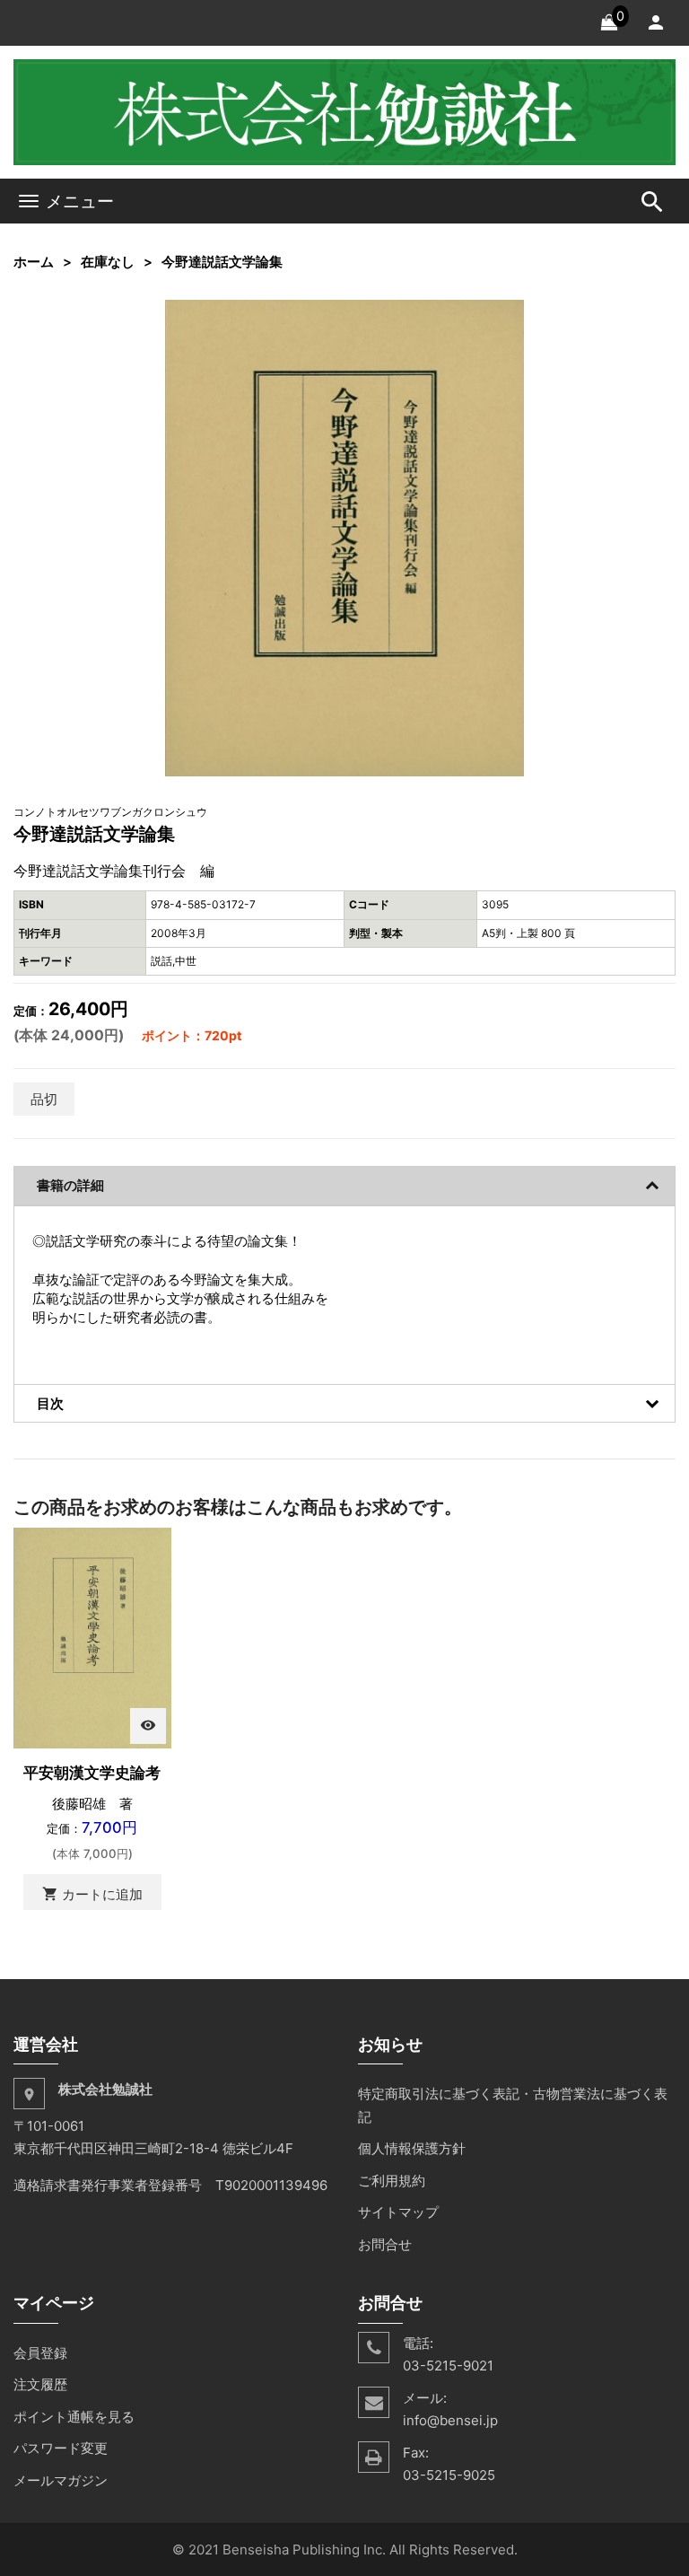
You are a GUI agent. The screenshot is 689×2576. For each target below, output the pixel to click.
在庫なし (108, 262)
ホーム (34, 262)
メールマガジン (61, 2480)
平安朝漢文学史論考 (92, 1773)
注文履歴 (40, 2384)
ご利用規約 (392, 2181)
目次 (50, 1403)
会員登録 (40, 2353)
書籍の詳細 (70, 1185)
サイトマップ (398, 2212)
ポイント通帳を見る (74, 2417)
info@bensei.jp (450, 2420)
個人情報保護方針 (412, 2148)
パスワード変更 (61, 2448)
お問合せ (385, 2244)
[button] (508, 316)
